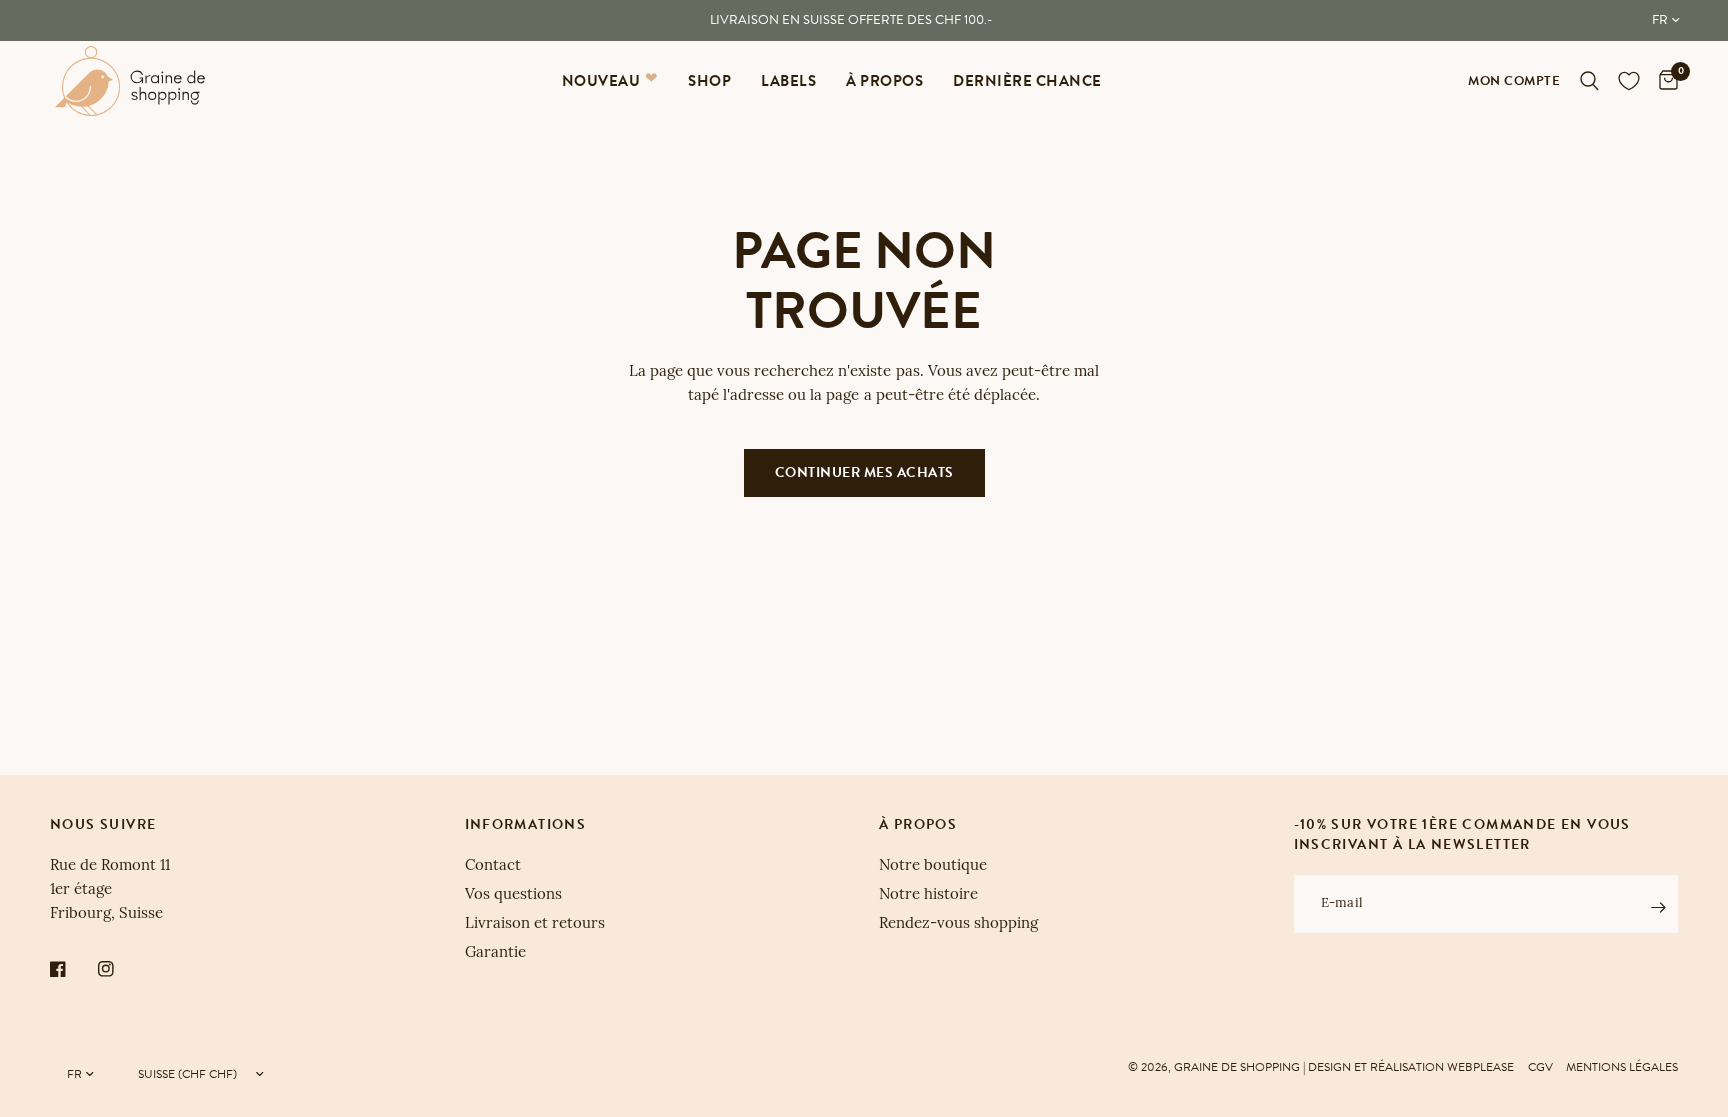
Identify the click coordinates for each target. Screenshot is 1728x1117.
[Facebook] (72, 969)
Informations (526, 825)
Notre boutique (933, 866)
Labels (788, 81)
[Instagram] (120, 969)
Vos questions (513, 895)
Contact (493, 866)
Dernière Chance (1027, 81)
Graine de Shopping (1237, 1067)
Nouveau (601, 81)
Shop (709, 81)
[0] (1663, 81)
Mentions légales (1622, 1067)
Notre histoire (928, 895)
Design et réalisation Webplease (1411, 1067)
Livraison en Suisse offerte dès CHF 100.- (851, 20)
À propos (884, 81)
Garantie (495, 953)
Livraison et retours (535, 924)
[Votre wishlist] (1629, 81)
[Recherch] (1589, 81)
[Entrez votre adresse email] (1658, 907)
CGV (1540, 1067)
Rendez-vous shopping (958, 924)
